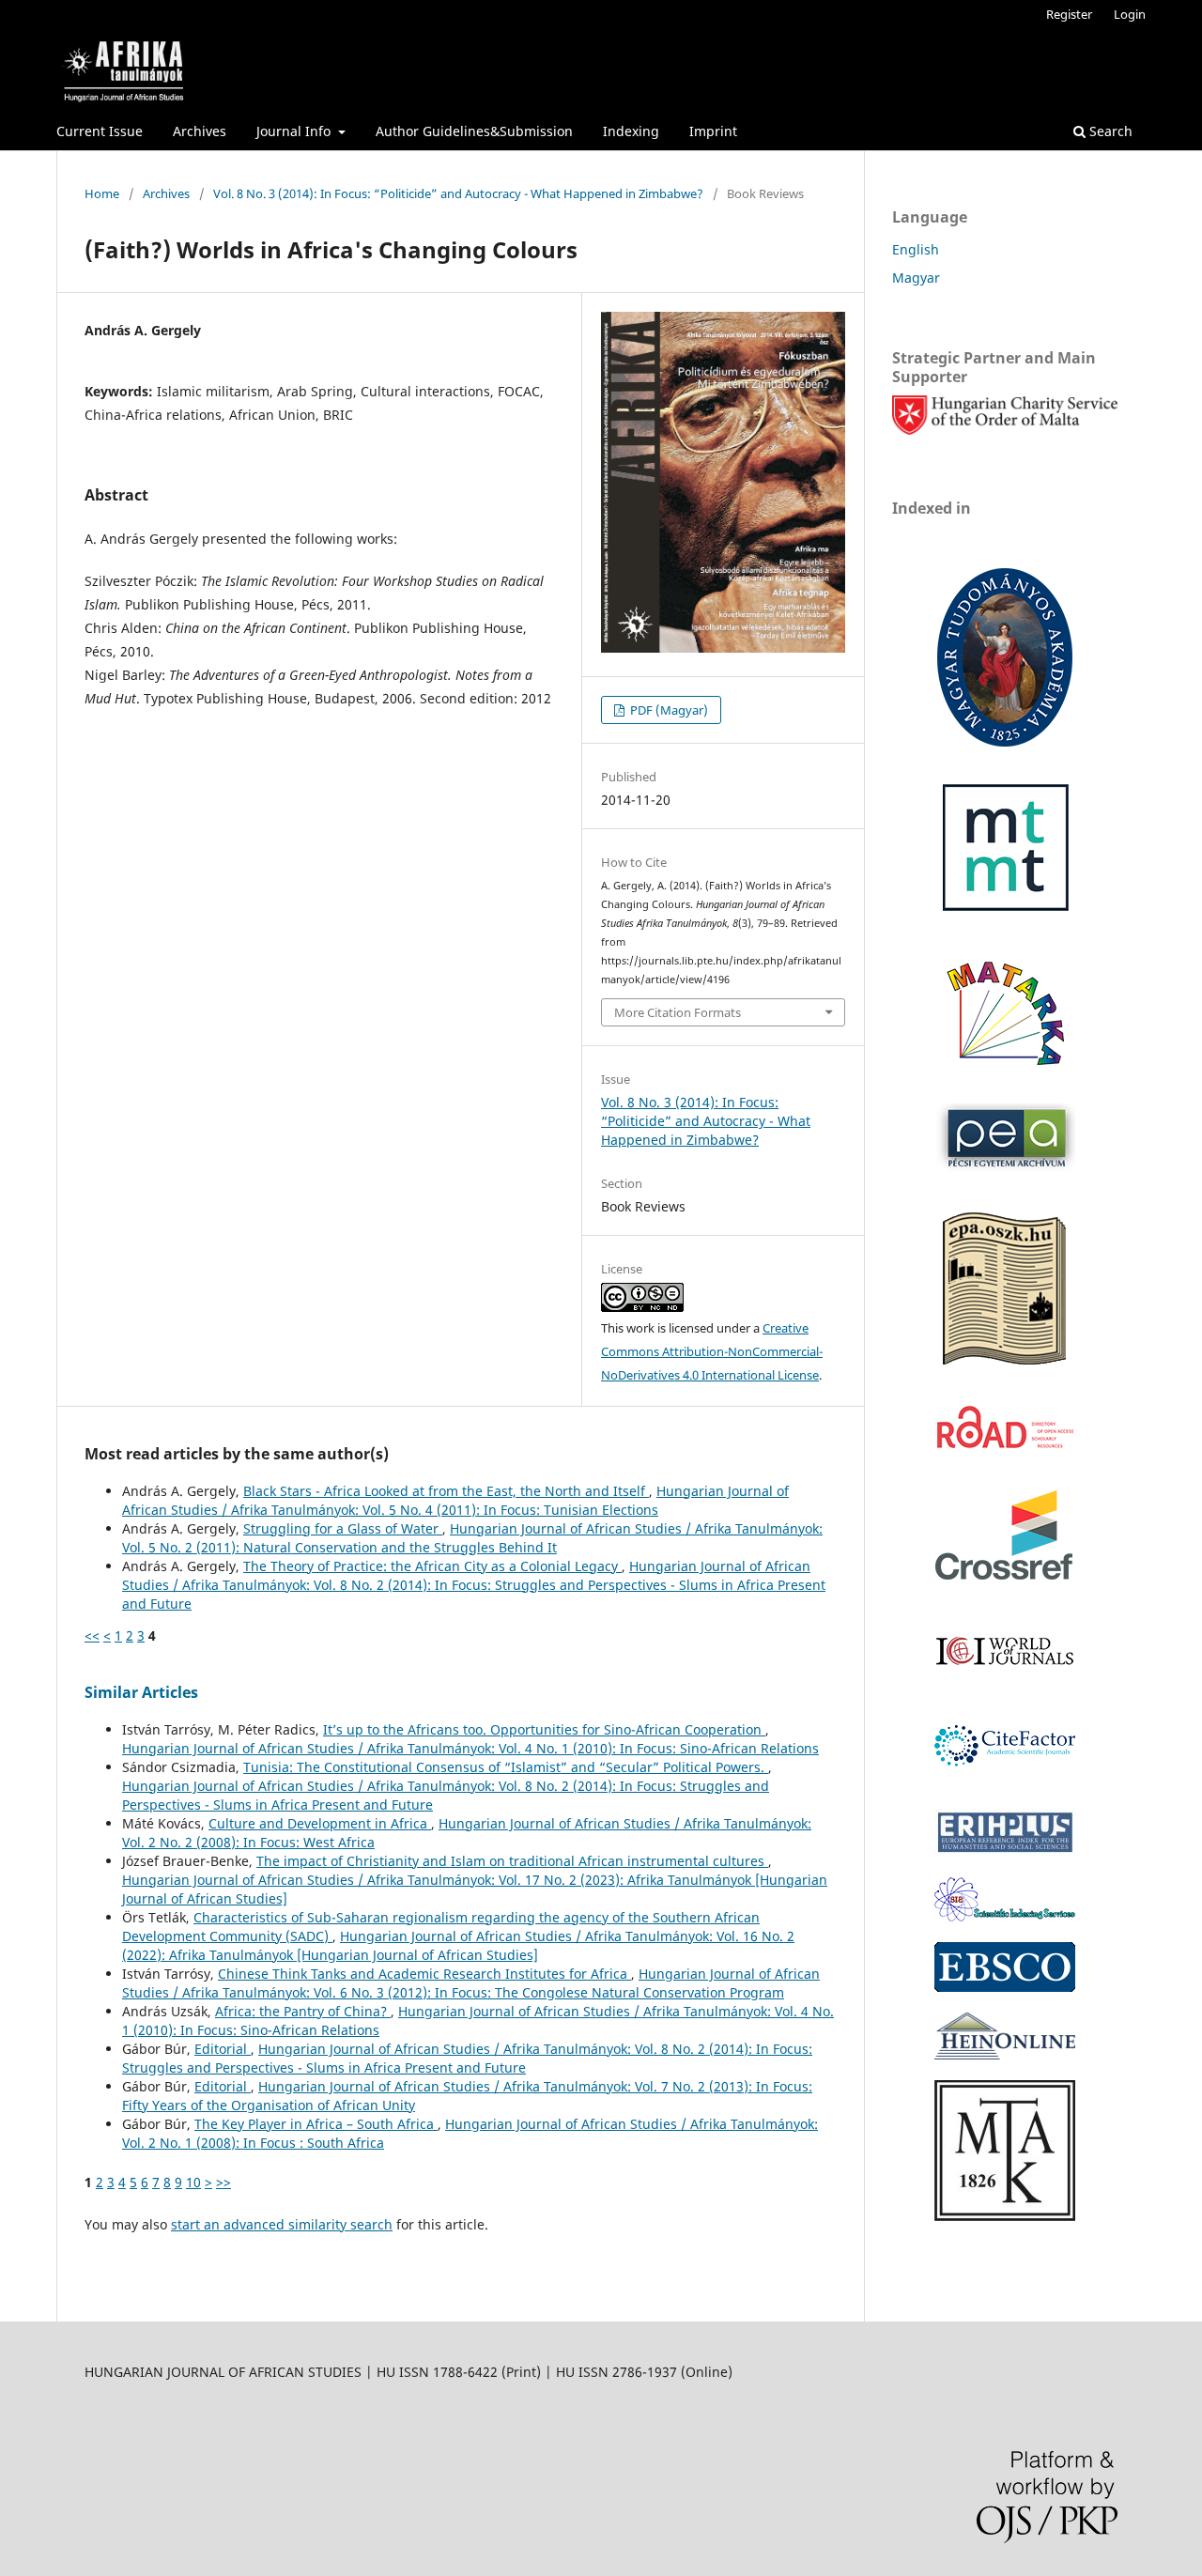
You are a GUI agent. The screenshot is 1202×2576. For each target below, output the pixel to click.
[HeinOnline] (1005, 1987)
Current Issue (100, 131)
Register (1069, 14)
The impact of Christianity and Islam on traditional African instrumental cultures (512, 1861)
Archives (200, 131)
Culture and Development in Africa (320, 1823)
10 (193, 2182)
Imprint (713, 131)
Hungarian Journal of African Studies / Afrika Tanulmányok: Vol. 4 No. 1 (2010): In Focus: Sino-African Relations (470, 1748)
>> (223, 2182)
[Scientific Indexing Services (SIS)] (1005, 1916)
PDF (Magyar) (668, 710)
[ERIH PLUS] (1005, 1851)
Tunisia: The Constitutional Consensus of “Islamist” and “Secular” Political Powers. (506, 1767)
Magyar (916, 278)
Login (1130, 14)
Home (102, 193)
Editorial (223, 2049)
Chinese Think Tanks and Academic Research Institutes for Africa (424, 1974)
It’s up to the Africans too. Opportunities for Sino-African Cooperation (544, 1729)
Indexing (631, 131)
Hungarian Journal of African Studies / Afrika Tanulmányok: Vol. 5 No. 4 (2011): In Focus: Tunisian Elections (455, 1500)
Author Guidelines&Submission (474, 131)
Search (1109, 131)
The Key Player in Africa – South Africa (316, 2124)
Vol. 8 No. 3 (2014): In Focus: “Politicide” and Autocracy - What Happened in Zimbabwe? (458, 193)
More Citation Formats (678, 1012)
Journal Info (295, 131)
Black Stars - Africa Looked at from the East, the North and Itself (446, 1491)
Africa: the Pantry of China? (303, 2011)
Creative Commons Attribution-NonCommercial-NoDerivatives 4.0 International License (712, 1351)
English (916, 249)
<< (92, 1635)
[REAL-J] (1005, 2216)
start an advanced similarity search (282, 2224)
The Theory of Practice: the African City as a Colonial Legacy (432, 1566)
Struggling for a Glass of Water (343, 1528)
